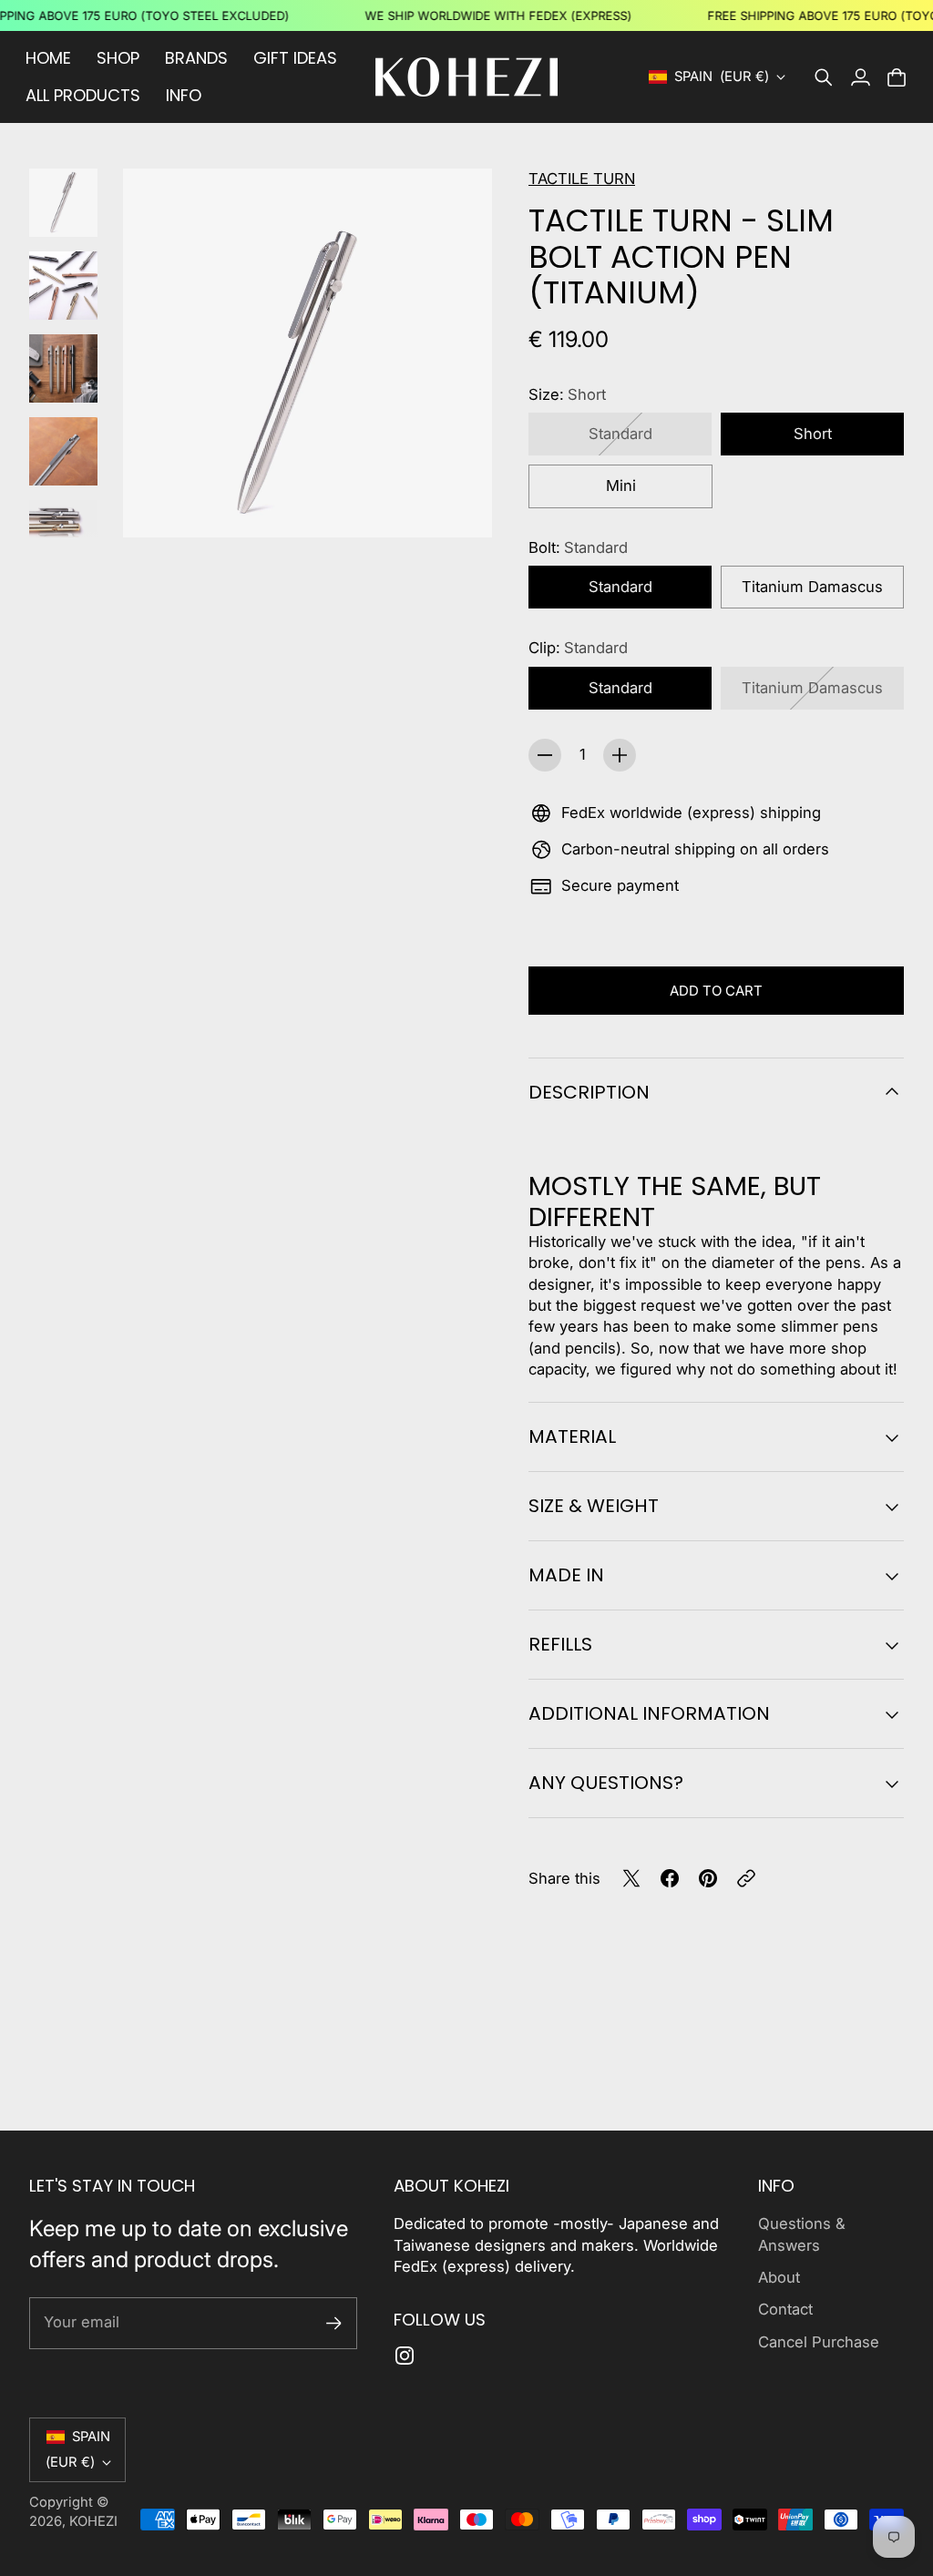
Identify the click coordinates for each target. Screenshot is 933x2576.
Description (589, 1092)
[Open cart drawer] (897, 77)
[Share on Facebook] (670, 1878)
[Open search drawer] (824, 77)
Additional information (649, 1713)
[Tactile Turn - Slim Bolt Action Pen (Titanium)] (308, 353)
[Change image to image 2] (63, 286)
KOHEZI (93, 2521)
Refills (560, 1644)
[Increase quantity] (620, 755)
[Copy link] (746, 1878)
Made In (566, 1575)
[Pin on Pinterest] (708, 1878)
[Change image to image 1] (63, 203)
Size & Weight (594, 1506)
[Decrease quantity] (545, 755)
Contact (785, 2309)
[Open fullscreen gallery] (457, 503)
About (779, 2277)
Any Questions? (606, 1783)
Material (572, 1436)
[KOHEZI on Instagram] (405, 2356)
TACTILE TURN (582, 179)
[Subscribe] (334, 2323)
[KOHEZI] (466, 77)
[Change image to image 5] (63, 534)
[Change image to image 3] (63, 368)
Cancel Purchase (819, 2342)
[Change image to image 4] (63, 451)
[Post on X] (631, 1878)
